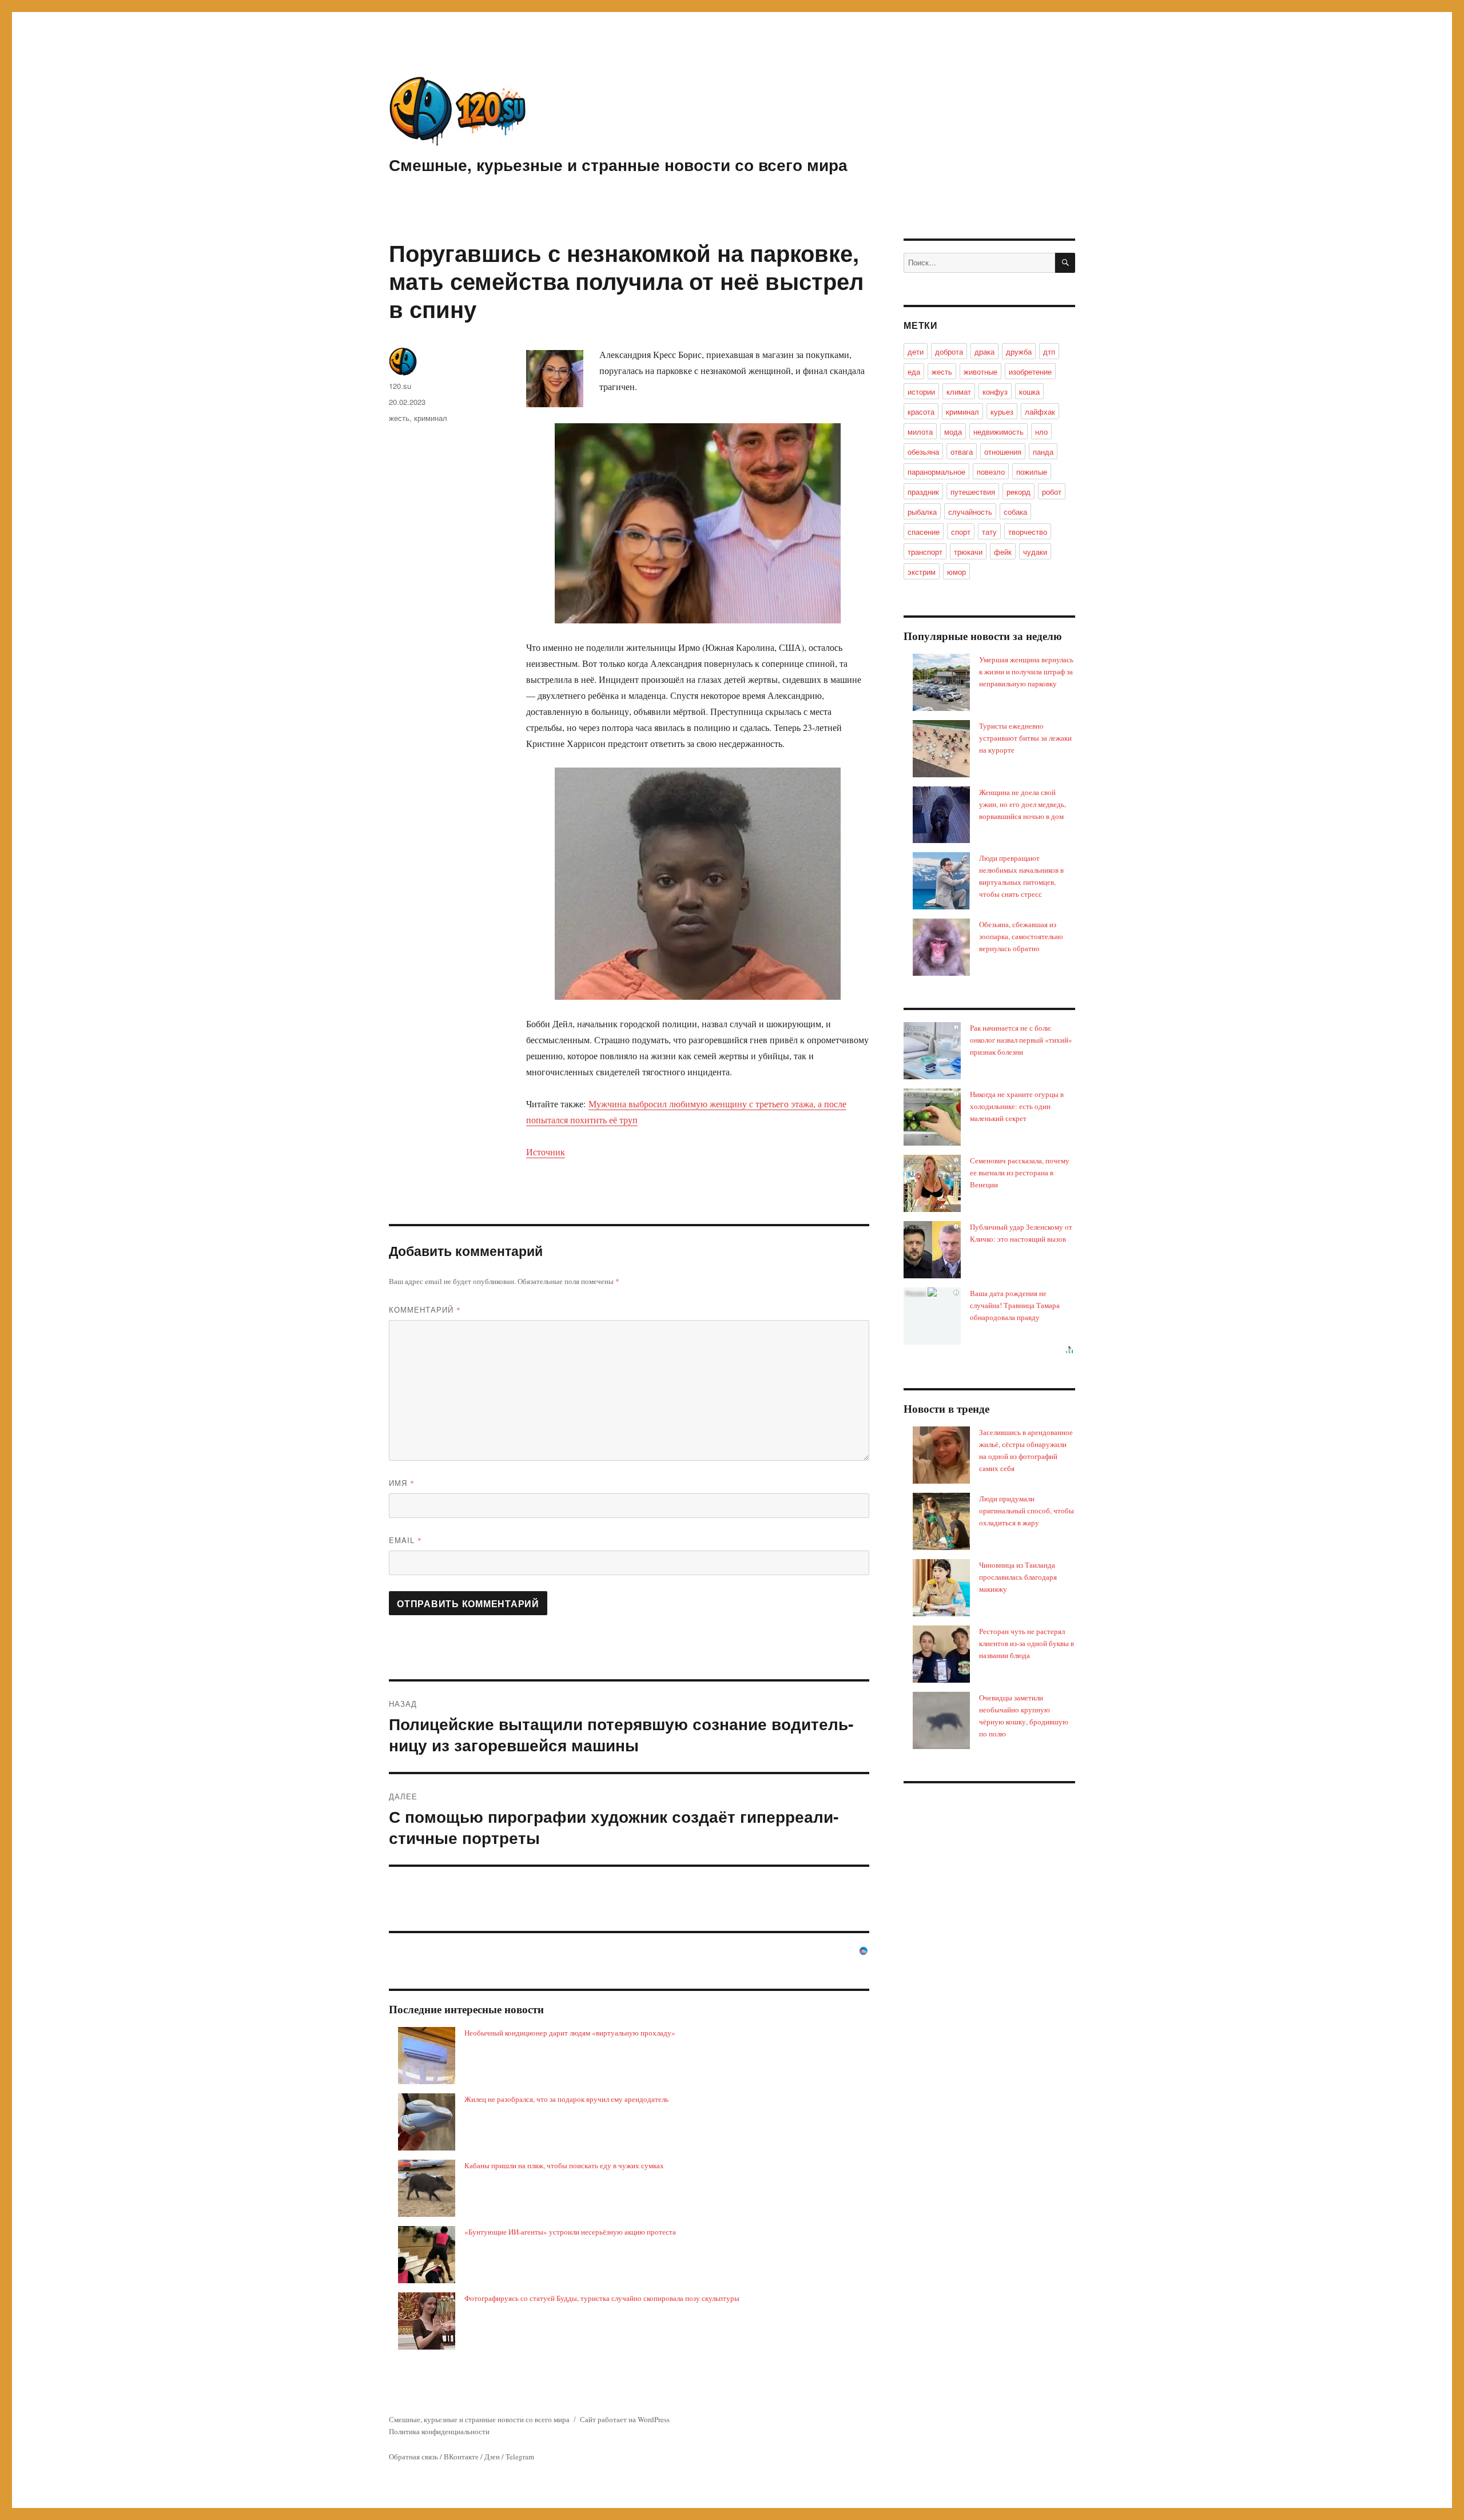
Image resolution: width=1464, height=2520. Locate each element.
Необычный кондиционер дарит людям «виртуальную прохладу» (570, 2033)
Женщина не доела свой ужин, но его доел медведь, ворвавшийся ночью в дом (1023, 804)
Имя (402, 1483)
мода (953, 432)
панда (1043, 452)
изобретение (1030, 371)
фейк (1003, 552)
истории (921, 391)
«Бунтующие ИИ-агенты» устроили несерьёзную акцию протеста (570, 2232)
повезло (991, 472)
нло (1041, 432)
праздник (923, 492)
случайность (970, 512)
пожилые (1032, 472)
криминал (431, 418)
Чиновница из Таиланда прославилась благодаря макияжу (1018, 1577)
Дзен (492, 2457)
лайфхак (1040, 412)
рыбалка (922, 512)
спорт (961, 532)
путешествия (973, 492)
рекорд (1019, 492)
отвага (962, 452)
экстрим (922, 572)
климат (959, 391)
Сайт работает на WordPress (625, 2419)
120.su (400, 386)
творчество (1028, 532)
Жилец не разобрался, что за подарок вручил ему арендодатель (566, 2099)
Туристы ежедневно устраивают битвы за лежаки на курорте (1025, 738)
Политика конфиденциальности (439, 2431)
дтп (1049, 351)
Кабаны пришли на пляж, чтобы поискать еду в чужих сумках (564, 2165)
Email (405, 1540)
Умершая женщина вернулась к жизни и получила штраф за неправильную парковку (1026, 671)
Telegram (520, 2457)
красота (921, 412)
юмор (956, 572)
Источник (546, 1152)
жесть (399, 418)
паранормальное (936, 472)
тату (989, 532)
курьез (1002, 412)
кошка (1029, 391)
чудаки (1035, 552)
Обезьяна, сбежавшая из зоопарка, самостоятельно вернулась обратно (1021, 936)
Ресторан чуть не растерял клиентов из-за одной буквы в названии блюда (1027, 1643)
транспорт (925, 552)
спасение (924, 532)
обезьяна (923, 452)
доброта (949, 351)
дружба (1019, 351)
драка (984, 351)
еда (914, 371)
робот (1052, 492)
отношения (1003, 452)
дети (916, 351)
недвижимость (998, 432)
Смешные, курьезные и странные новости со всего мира (618, 164)
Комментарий (425, 1309)
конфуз (995, 391)
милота (920, 432)
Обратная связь (413, 2457)
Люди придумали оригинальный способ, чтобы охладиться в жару (1027, 1511)
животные (980, 371)
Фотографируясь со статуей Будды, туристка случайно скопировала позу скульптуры (602, 2298)
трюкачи (968, 552)
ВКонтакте (461, 2457)
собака (1015, 512)
